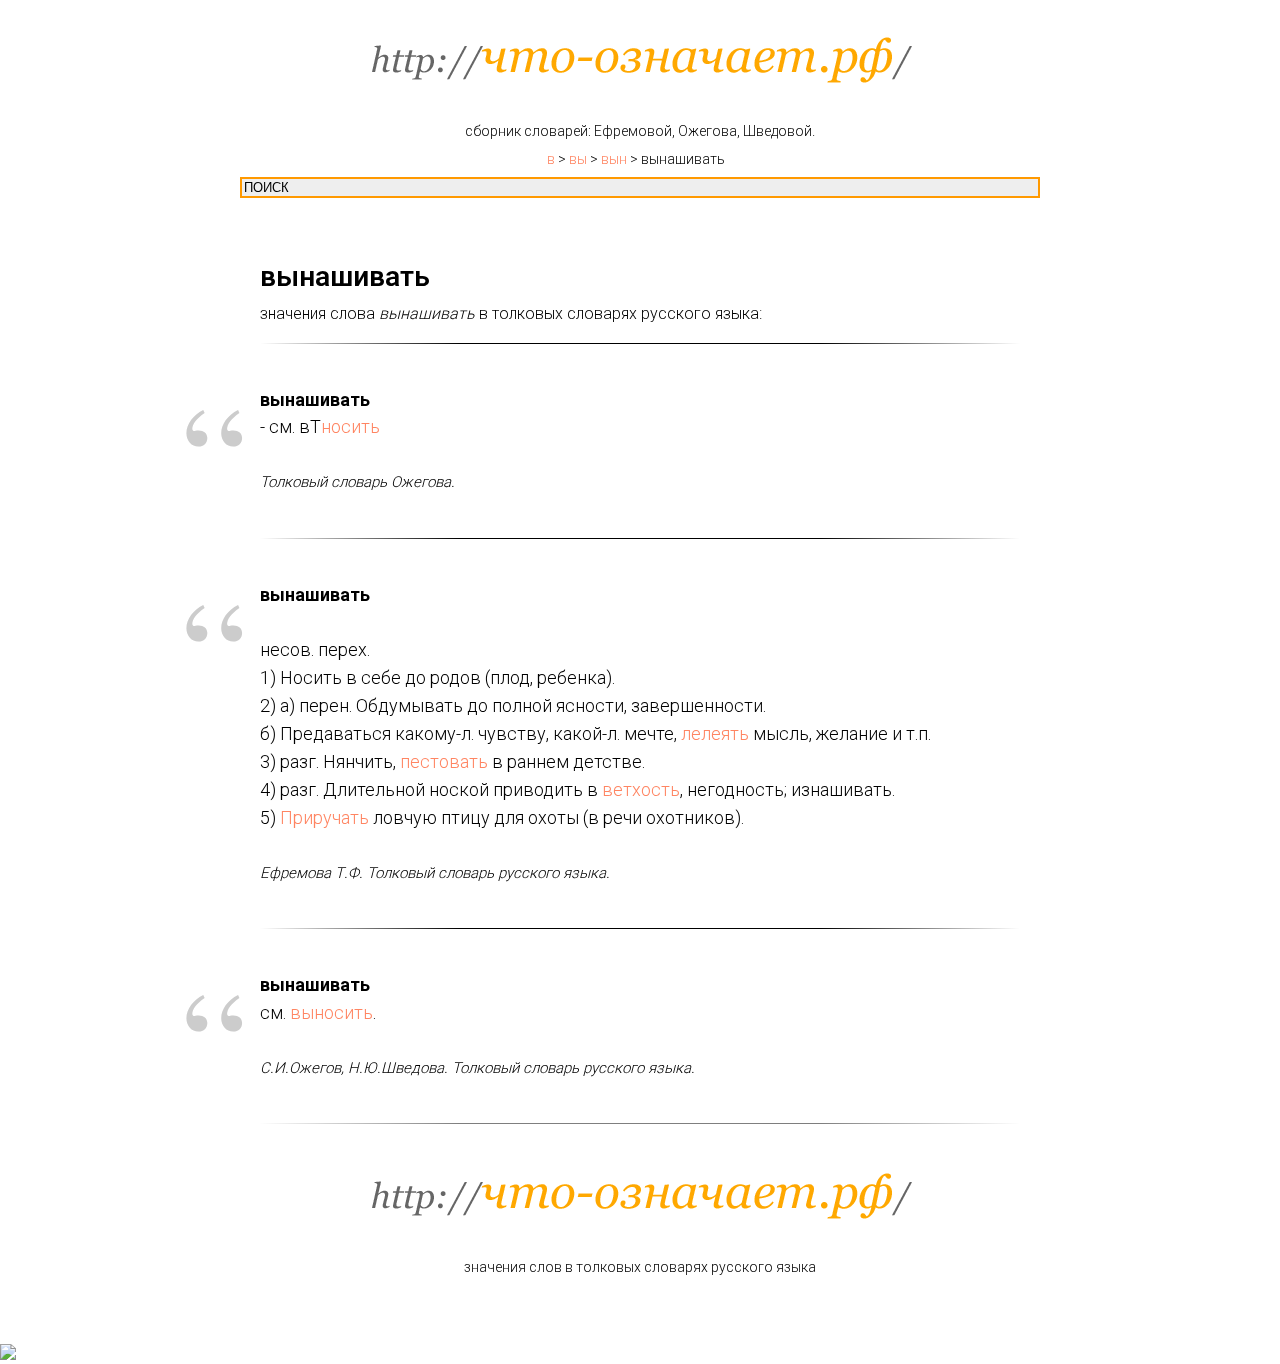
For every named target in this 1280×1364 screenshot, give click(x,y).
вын (614, 159)
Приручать (324, 817)
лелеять (715, 733)
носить (350, 426)
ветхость (641, 789)
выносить (331, 1012)
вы (578, 159)
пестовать (444, 761)
